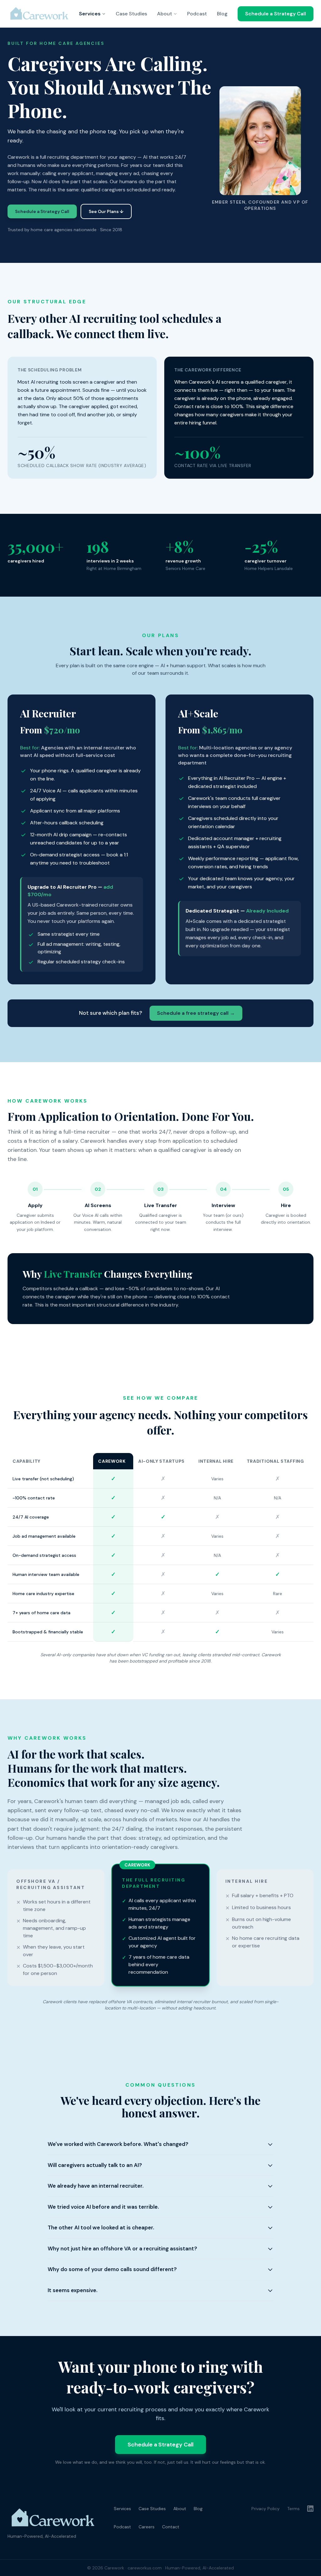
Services (90, 14)
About (165, 14)
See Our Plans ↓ (106, 211)
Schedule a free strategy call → (196, 1013)
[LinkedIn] (310, 2509)
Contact (171, 2527)
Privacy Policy (266, 2509)
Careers (147, 2527)
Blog (222, 14)
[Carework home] (40, 14)
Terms (293, 2509)
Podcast (197, 14)
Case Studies (131, 14)
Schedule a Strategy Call (276, 14)
